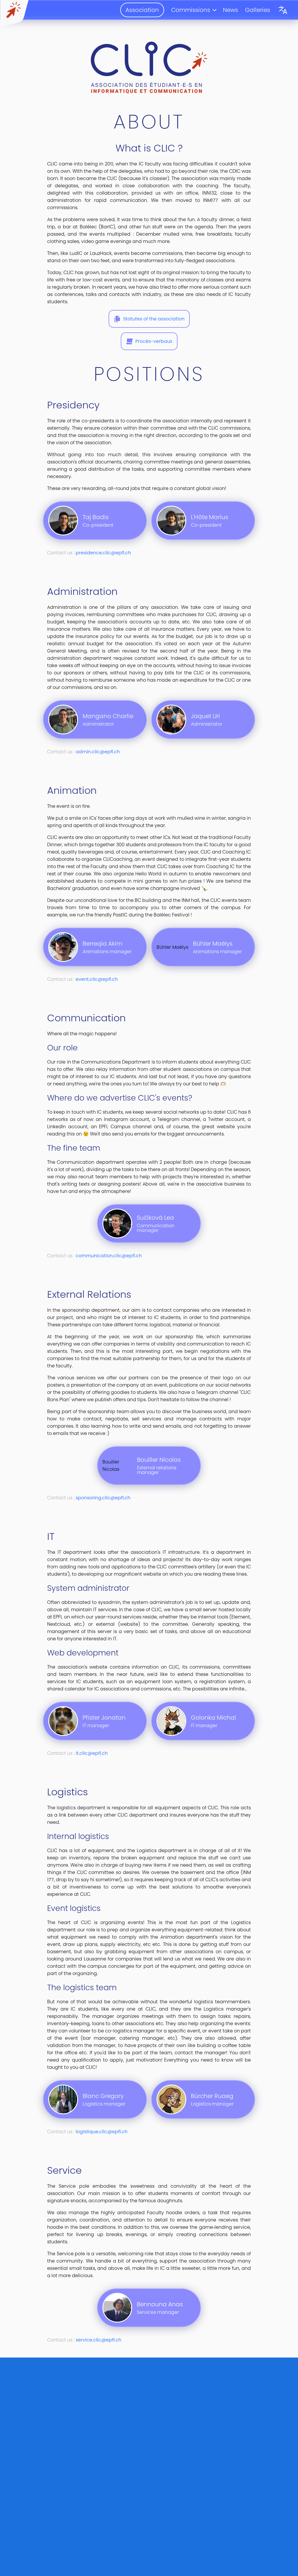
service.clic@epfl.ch (99, 2340)
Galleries (258, 10)
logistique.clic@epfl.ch (102, 2132)
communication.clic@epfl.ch (109, 1256)
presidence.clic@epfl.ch (103, 553)
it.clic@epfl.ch (92, 1753)
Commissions (191, 10)
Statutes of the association (154, 319)
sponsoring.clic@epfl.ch (103, 1498)
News (230, 10)
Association (142, 10)
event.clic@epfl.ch (97, 979)
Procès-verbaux (154, 341)
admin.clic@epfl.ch (98, 752)
